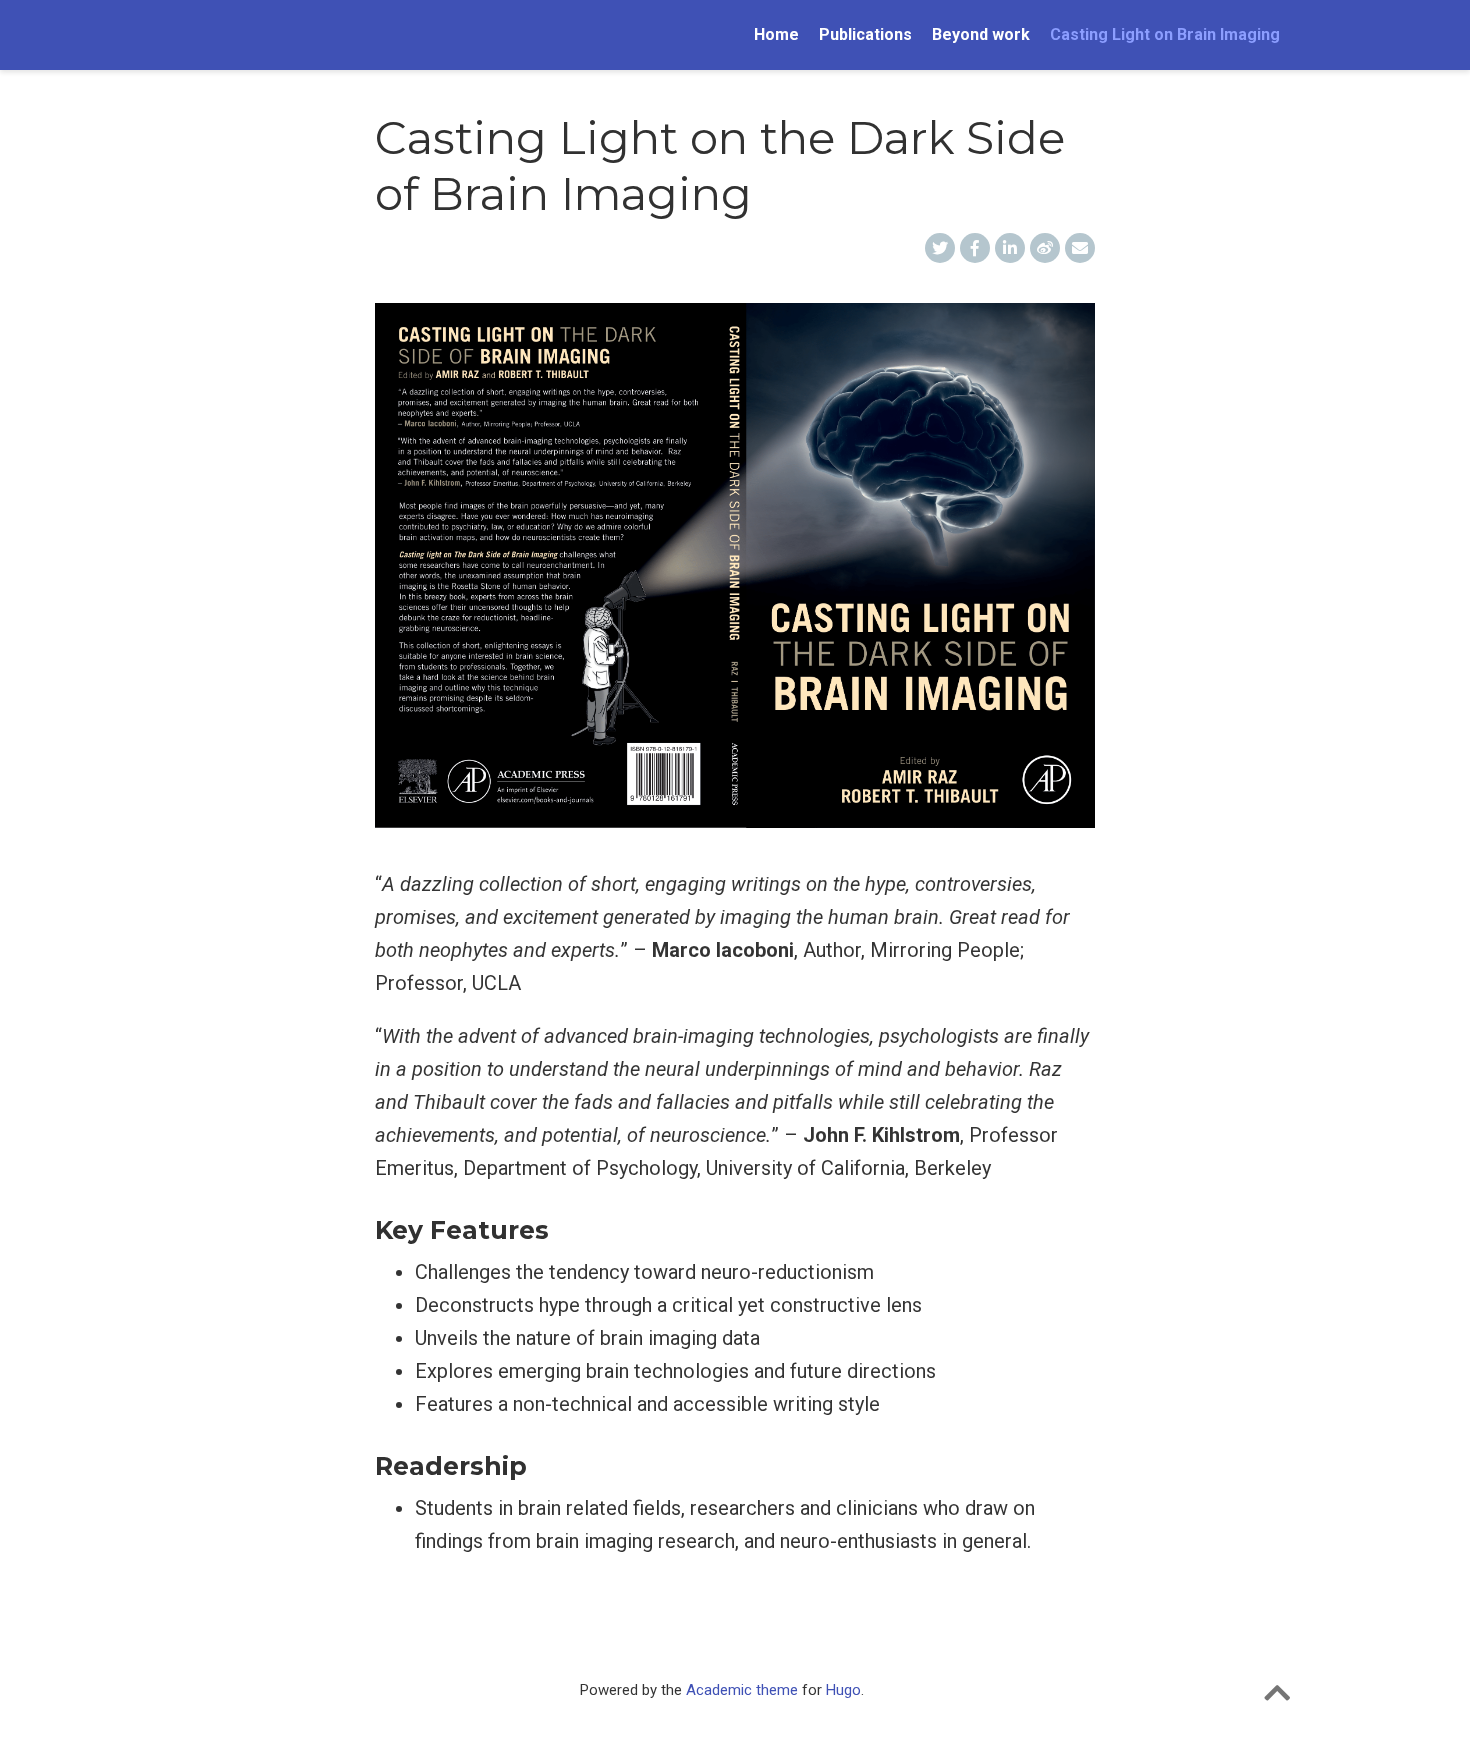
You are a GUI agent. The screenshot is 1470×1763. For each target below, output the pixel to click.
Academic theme (742, 1690)
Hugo (843, 1690)
